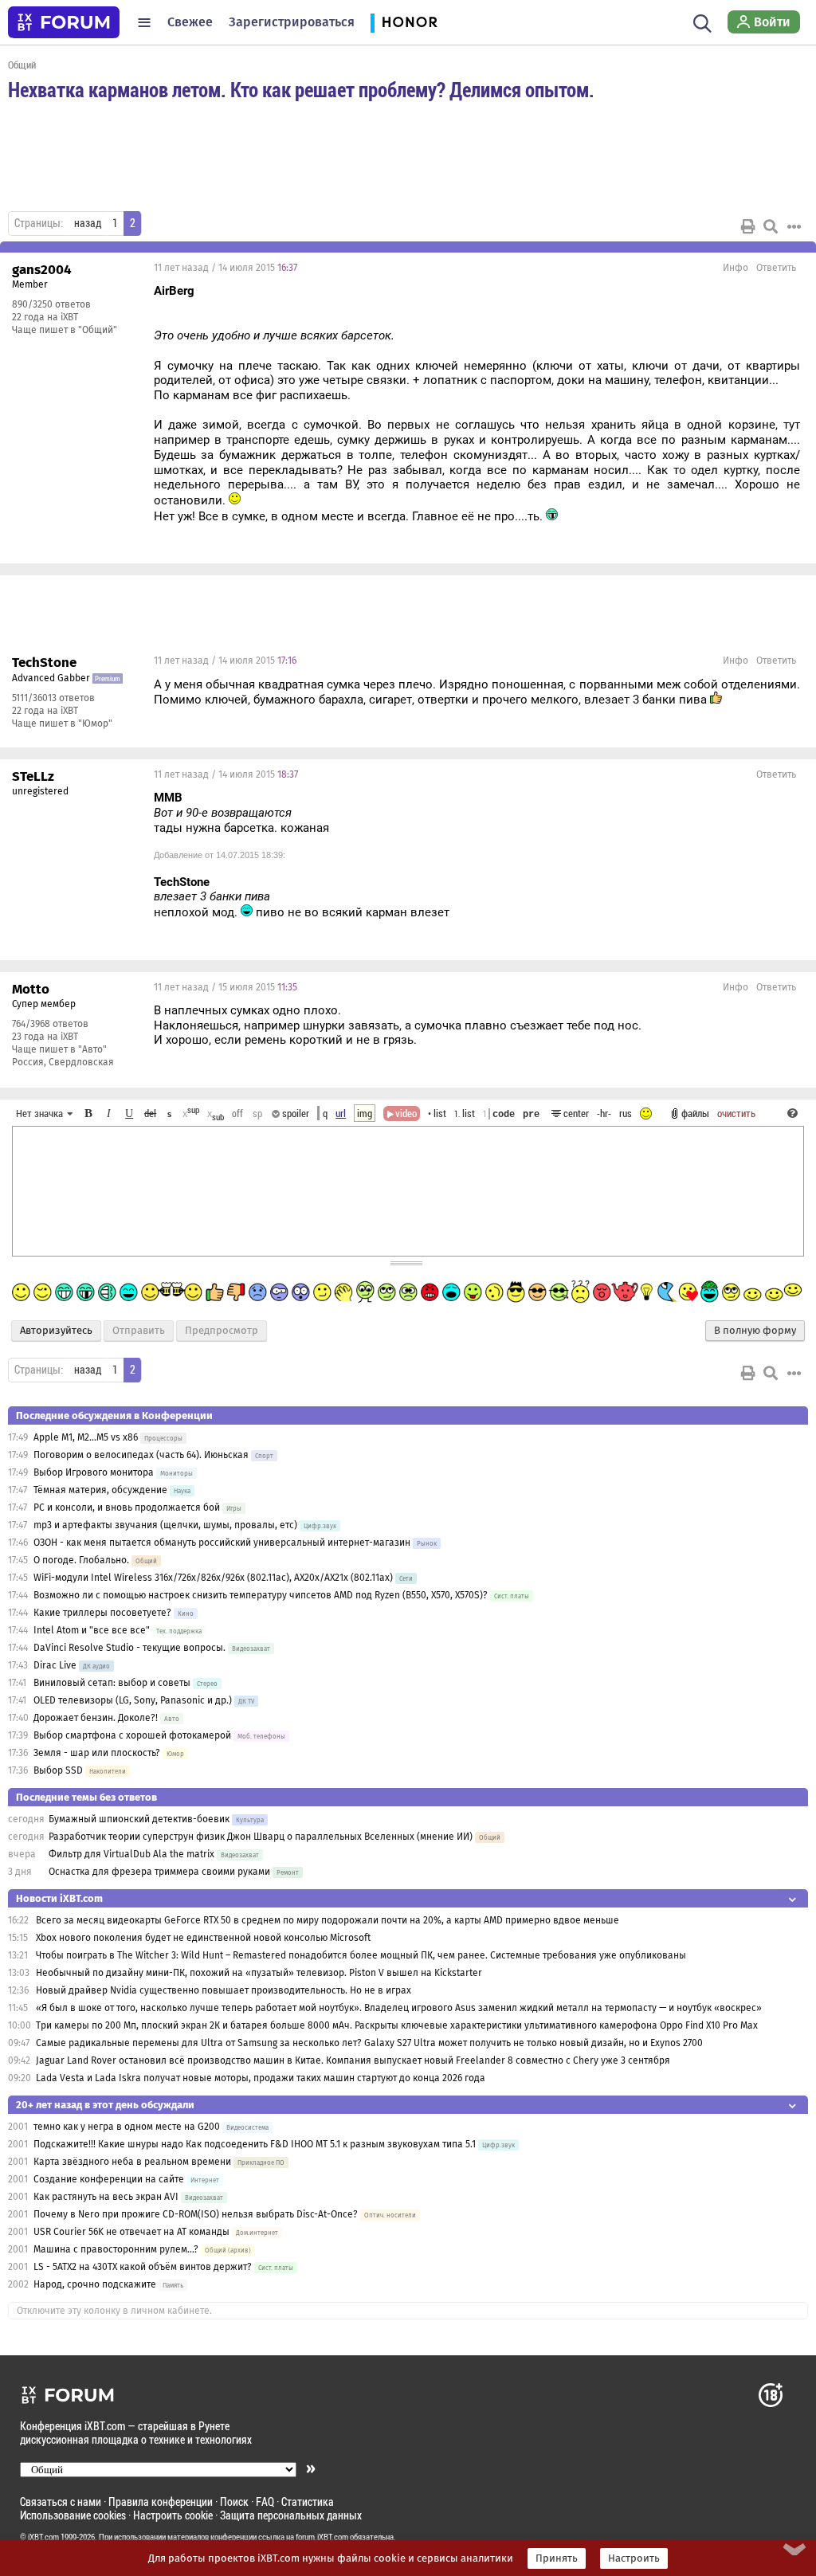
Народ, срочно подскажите (95, 2284)
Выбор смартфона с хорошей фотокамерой (132, 1735)
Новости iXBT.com (59, 1898)
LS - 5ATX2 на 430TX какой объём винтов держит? (143, 2267)
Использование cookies (73, 2515)
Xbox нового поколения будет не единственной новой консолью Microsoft (203, 1938)
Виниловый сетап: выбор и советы (112, 1683)
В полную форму (755, 1331)
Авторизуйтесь (56, 1331)
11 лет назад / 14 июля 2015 (226, 268)
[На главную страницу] (64, 22)
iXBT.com (43, 2537)
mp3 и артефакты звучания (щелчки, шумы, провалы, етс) (165, 1525)
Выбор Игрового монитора (95, 1472)
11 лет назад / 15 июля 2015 (226, 987)
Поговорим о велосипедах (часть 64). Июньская (141, 1455)
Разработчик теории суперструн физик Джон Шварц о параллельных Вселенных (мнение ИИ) (261, 1837)
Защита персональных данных (291, 2515)
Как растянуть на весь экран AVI (106, 2197)
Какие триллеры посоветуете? (102, 1613)
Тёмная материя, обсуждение (100, 1490)
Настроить (634, 2558)
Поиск (234, 2502)
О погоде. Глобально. (81, 1560)
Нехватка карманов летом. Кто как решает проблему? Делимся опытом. (301, 89)
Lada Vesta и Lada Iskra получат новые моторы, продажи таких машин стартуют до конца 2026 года (261, 2078)
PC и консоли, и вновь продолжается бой (127, 1508)
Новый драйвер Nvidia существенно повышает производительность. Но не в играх (224, 1990)
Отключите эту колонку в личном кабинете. (114, 2311)
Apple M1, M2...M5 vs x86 (86, 1437)
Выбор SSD (58, 1770)
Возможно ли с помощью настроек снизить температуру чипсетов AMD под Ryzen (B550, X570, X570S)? (261, 1595)
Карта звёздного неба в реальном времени (132, 2162)
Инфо (736, 268)
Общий (22, 65)
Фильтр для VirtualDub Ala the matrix (131, 1854)
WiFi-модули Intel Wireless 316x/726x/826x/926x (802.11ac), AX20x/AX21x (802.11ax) (213, 1578)
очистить (736, 1113)
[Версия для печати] (748, 226)
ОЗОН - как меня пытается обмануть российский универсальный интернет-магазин (222, 1543)
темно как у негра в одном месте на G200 (127, 2127)
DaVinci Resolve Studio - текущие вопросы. (131, 1648)
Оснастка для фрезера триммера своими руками (159, 1872)
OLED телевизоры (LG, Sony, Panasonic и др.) (133, 1700)
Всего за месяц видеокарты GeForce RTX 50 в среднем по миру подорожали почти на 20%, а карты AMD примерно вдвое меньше (328, 1920)
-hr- (604, 1113)
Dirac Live (55, 1665)
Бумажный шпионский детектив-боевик (139, 1819)
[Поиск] (702, 22)
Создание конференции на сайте (109, 2179)
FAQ (265, 2502)
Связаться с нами (61, 2502)
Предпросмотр (222, 1331)
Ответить (776, 268)
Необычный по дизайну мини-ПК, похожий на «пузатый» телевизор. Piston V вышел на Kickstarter (259, 1973)
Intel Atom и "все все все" (92, 1630)
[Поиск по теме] (771, 226)
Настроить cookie (173, 2515)
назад (88, 223)
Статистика (308, 2502)
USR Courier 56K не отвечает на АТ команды (131, 2232)
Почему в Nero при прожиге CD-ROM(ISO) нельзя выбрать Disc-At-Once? (196, 2214)
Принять (557, 2558)
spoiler (294, 1113)
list (465, 1113)
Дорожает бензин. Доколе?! (96, 1718)
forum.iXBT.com (322, 2537)
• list (437, 1113)
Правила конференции (161, 2502)
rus (626, 1113)
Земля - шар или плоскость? (98, 1753)
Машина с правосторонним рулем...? (116, 2249)
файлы (695, 1113)
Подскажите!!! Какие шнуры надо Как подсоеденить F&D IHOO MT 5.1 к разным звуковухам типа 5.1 (256, 2144)
